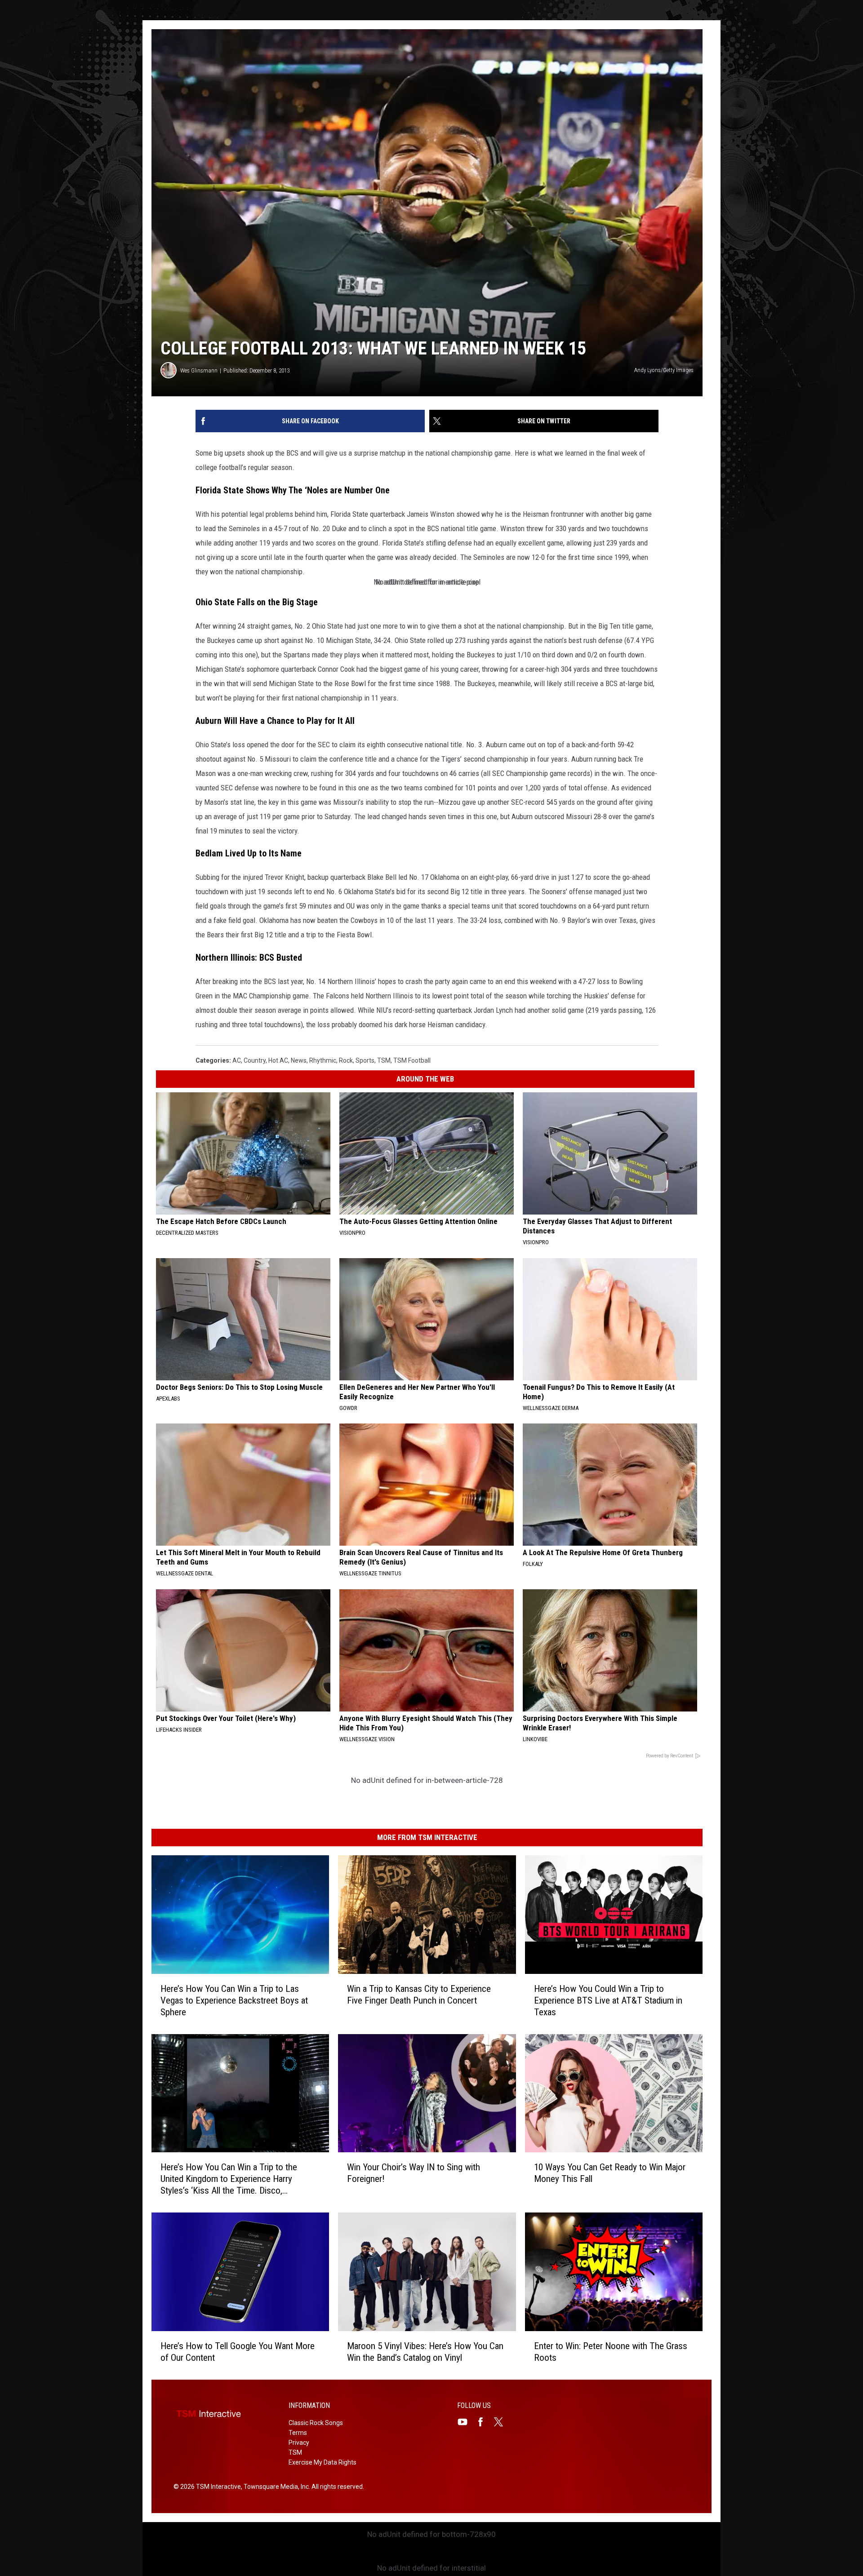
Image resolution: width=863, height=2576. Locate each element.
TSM (384, 1060)
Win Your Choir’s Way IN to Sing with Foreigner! (414, 2173)
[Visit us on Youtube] (466, 2422)
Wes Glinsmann (199, 370)
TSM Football (412, 1060)
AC (237, 1060)
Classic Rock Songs (316, 2423)
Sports (365, 1060)
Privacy (299, 2443)
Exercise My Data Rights (323, 2462)
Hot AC (278, 1060)
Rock (346, 1060)
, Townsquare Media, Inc (275, 2487)
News (299, 1060)
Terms (298, 2433)
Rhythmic (323, 1060)
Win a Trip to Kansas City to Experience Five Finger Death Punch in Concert (419, 1995)
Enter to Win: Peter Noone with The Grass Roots (611, 2352)
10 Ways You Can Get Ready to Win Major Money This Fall (610, 2173)
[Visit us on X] (502, 2422)
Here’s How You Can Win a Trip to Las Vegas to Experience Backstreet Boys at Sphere (234, 2000)
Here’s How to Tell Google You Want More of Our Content (238, 2352)
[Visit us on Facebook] (484, 2422)
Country (255, 1060)
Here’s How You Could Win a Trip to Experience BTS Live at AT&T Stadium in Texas (608, 2000)
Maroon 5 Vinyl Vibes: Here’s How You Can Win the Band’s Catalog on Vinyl (425, 2352)
